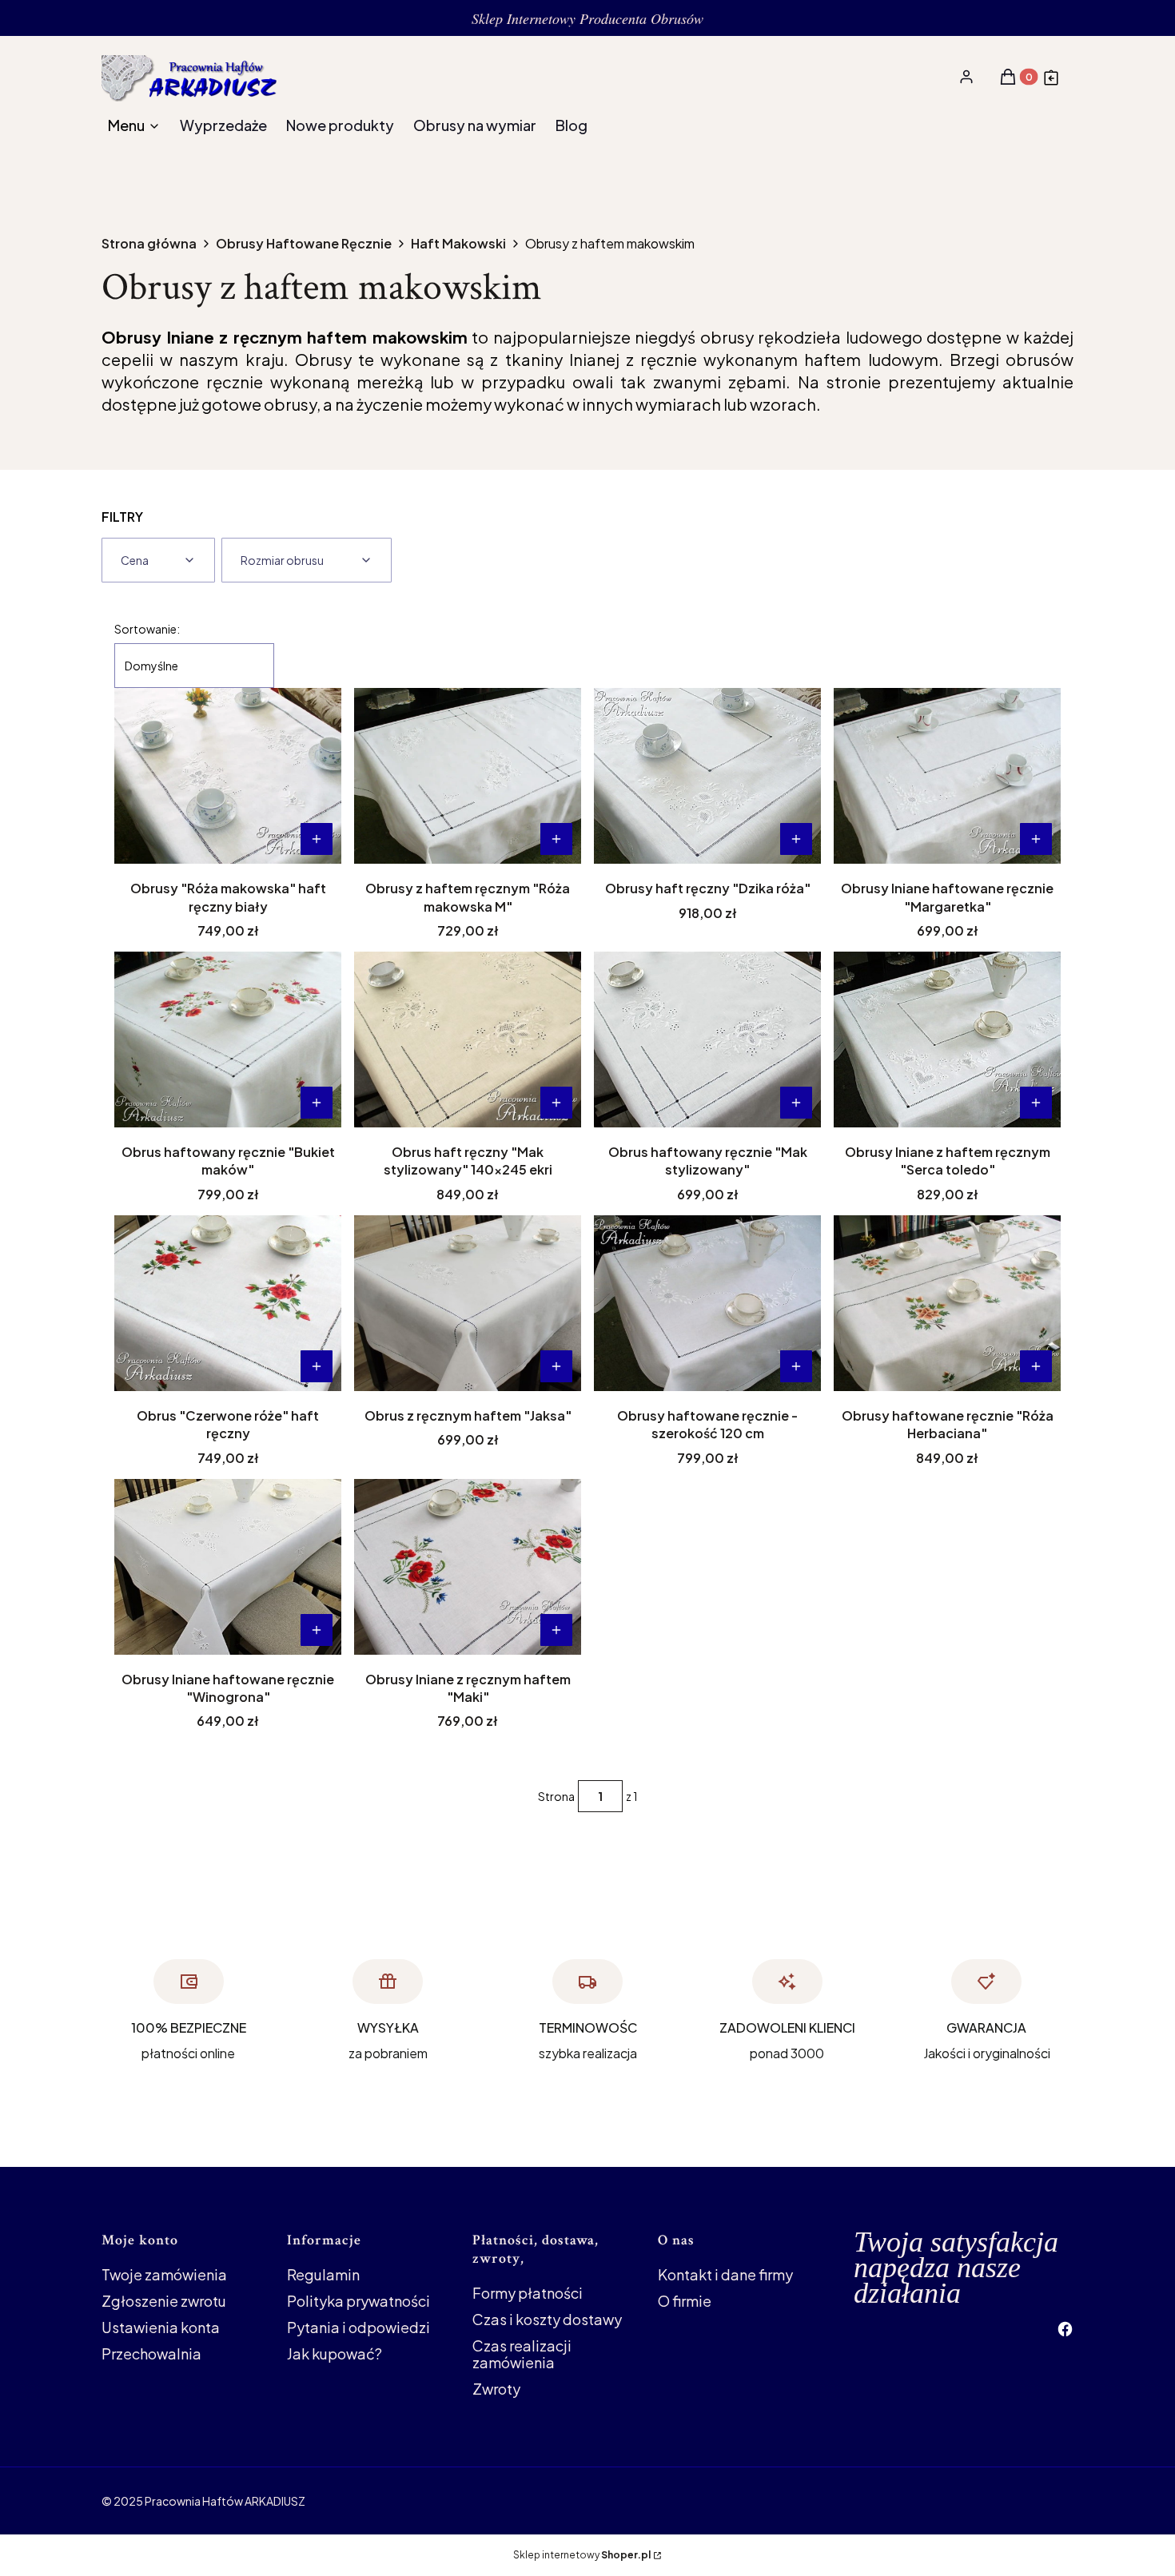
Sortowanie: (147, 629)
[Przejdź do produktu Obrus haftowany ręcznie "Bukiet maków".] (228, 1040)
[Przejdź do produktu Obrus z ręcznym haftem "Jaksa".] (468, 1303)
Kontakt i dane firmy (725, 2274)
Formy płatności (528, 2293)
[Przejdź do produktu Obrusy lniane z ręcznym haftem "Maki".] (468, 1567)
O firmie (685, 2301)
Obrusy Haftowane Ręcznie (304, 244)
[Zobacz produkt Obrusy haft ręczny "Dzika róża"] (796, 839)
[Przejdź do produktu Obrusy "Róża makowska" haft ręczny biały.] (228, 776)
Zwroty (496, 2389)
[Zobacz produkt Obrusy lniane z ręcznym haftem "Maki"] (556, 1630)
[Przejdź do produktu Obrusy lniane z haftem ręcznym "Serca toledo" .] (947, 1040)
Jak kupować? (335, 2353)
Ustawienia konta (161, 2327)
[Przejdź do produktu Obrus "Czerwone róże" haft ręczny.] (228, 1303)
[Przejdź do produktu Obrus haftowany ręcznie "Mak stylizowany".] (707, 1040)
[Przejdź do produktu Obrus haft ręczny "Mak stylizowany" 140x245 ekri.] (468, 1040)
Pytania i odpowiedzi (358, 2327)
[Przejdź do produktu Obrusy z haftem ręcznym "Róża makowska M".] (468, 776)
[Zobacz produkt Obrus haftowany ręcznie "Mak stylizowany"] (796, 1103)
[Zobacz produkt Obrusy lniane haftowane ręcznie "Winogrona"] (317, 1630)
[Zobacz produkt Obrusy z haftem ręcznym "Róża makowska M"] (556, 839)
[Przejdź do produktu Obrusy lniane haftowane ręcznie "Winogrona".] (228, 1567)
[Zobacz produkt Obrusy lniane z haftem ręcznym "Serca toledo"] (1036, 1103)
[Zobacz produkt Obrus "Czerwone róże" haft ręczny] (317, 1366)
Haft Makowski (458, 244)
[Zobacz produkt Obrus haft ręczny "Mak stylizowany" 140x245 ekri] (556, 1103)
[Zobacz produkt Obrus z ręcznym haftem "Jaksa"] (556, 1366)
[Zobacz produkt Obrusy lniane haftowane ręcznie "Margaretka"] (1036, 839)
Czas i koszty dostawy (547, 2319)
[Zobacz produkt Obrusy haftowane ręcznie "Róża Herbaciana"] (1036, 1366)
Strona (556, 1796)
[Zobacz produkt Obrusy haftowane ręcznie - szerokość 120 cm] (796, 1366)
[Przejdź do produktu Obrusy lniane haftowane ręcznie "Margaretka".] (947, 776)
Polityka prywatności (358, 2301)
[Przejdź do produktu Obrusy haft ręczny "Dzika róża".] (707, 776)
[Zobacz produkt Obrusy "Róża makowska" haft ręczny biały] (317, 839)
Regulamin (323, 2274)
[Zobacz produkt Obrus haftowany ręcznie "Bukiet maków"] (317, 1103)
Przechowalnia (151, 2353)
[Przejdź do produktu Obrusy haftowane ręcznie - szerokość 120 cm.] (707, 1303)
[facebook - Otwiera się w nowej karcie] (1065, 2329)
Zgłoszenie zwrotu (164, 2301)
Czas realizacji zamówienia (522, 2354)
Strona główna (149, 244)
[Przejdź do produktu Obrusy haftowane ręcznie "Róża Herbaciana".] (947, 1303)
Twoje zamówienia (164, 2274)
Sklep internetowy (582, 2555)
